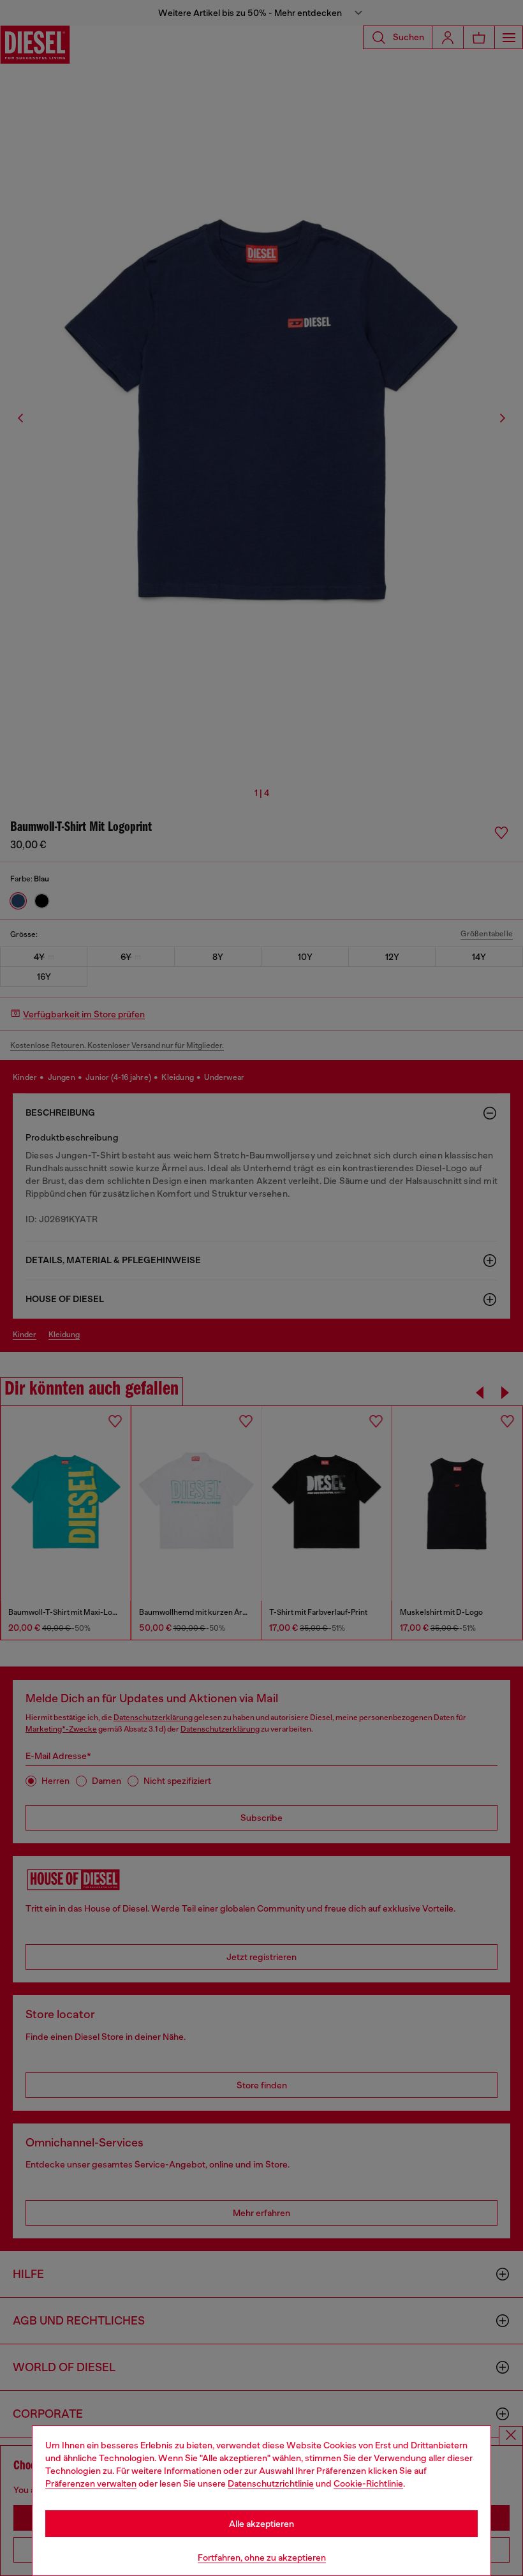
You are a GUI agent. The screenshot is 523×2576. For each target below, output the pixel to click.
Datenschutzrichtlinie (271, 2483)
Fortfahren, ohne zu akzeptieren (262, 2557)
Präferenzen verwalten (91, 2483)
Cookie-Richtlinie (368, 2483)
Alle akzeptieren (261, 2524)
